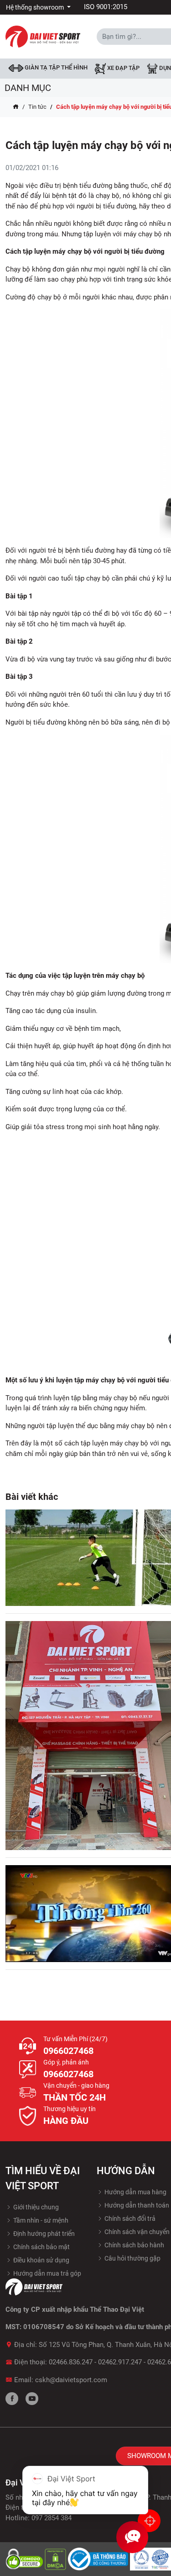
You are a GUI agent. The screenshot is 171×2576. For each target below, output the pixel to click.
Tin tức (37, 107)
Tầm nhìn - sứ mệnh (40, 2220)
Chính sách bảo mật (41, 2247)
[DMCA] (56, 2559)
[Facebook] (12, 2399)
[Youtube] (32, 2399)
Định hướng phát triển (43, 2234)
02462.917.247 (120, 2362)
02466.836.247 (71, 2362)
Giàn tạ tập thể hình (55, 67)
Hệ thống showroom (36, 7)
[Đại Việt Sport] (43, 36)
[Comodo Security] (25, 2559)
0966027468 (68, 2051)
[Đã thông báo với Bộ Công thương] (99, 2559)
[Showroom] (149, 2521)
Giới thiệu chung (35, 2207)
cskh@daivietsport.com (71, 2380)
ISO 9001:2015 (106, 7)
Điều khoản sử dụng (41, 2260)
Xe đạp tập (123, 68)
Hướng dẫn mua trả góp (47, 2273)
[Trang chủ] (16, 107)
